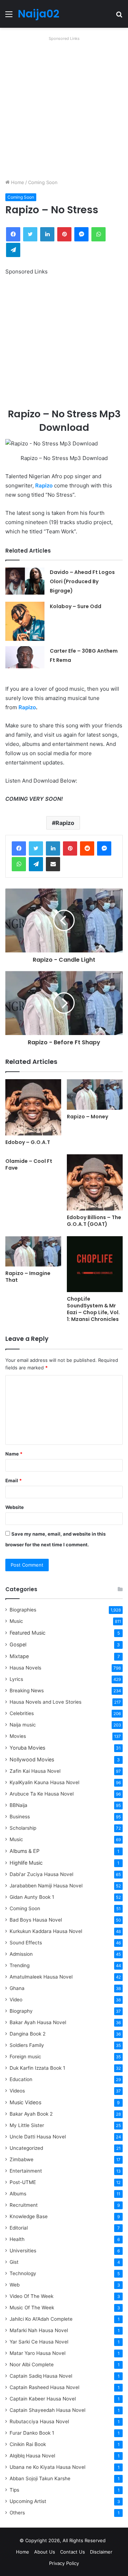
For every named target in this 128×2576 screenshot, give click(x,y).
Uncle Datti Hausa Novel (38, 2137)
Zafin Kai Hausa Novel (35, 1771)
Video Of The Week (31, 2296)
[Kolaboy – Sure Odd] (25, 621)
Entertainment (26, 2171)
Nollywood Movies (32, 1759)
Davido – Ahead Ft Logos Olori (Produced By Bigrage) (82, 581)
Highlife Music (26, 1863)
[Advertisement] (64, 108)
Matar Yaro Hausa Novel (38, 2353)
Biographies (23, 1610)
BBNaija (18, 1805)
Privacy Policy (64, 2563)
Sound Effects (26, 1943)
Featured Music (28, 1633)
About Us (45, 2552)
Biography (21, 2011)
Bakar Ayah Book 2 (31, 2114)
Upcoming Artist (28, 2501)
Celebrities (22, 1713)
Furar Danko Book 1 (32, 2433)
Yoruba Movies (27, 1748)
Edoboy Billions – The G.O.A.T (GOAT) (94, 1221)
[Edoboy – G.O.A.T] (33, 1107)
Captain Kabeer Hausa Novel (43, 2399)
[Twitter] (36, 848)
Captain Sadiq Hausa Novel (41, 2376)
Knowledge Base (29, 2216)
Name (14, 1454)
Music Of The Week (32, 2308)
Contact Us (73, 2552)
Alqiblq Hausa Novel (32, 2456)
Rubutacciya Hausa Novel (39, 2421)
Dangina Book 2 (28, 2034)
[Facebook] (19, 848)
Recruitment (24, 2205)
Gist (14, 2262)
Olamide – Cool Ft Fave (29, 1164)
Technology (23, 2273)
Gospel (18, 1644)
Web (15, 2285)
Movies (18, 1736)
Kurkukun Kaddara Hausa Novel (46, 1931)
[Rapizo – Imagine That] (33, 1252)
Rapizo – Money (87, 1117)
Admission (21, 1954)
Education (21, 2079)
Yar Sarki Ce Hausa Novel (39, 2342)
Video (16, 2000)
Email (14, 1480)
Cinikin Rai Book (28, 2444)
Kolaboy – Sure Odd (76, 606)
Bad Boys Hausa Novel (36, 1920)
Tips (14, 2490)
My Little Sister (27, 2125)
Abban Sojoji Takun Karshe (40, 2478)
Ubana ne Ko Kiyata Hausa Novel (47, 2467)
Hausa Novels (25, 1668)
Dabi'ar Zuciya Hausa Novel (41, 1874)
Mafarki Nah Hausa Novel (39, 2330)
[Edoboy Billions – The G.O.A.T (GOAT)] (95, 1182)
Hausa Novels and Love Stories (46, 1702)
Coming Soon (43, 182)
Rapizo (44, 485)
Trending (20, 1965)
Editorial (19, 2228)
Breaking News (27, 1691)
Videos (17, 2091)
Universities (23, 2251)
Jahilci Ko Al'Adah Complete (41, 2319)
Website (15, 1507)
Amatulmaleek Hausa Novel (41, 1977)
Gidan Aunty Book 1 (32, 1897)
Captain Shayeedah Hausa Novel (47, 2410)
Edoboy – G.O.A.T (28, 1142)
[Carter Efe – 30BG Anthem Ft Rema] (25, 657)
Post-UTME (23, 2182)
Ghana (17, 1988)
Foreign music (25, 2057)
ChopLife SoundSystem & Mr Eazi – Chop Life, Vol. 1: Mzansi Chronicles (93, 1309)
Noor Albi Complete (32, 2365)
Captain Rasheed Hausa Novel (44, 2387)
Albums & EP (25, 1851)
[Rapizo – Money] (95, 1094)
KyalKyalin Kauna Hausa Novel (44, 1782)
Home (17, 182)
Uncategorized (26, 2148)
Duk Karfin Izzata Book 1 (37, 2068)
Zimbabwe (22, 2159)
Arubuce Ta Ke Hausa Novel (42, 1794)
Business (20, 1817)
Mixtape (19, 1656)
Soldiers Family (27, 2045)
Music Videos (25, 2102)
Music (16, 1621)
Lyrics (16, 1679)
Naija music (23, 1725)
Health (17, 2239)
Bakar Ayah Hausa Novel (38, 2022)
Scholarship (23, 1828)
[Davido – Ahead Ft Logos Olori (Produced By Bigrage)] (25, 581)
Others (17, 2513)
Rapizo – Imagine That (28, 1277)
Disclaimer (101, 2552)
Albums (18, 2194)
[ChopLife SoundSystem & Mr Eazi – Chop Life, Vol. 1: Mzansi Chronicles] (95, 1264)
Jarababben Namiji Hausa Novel (46, 1886)
